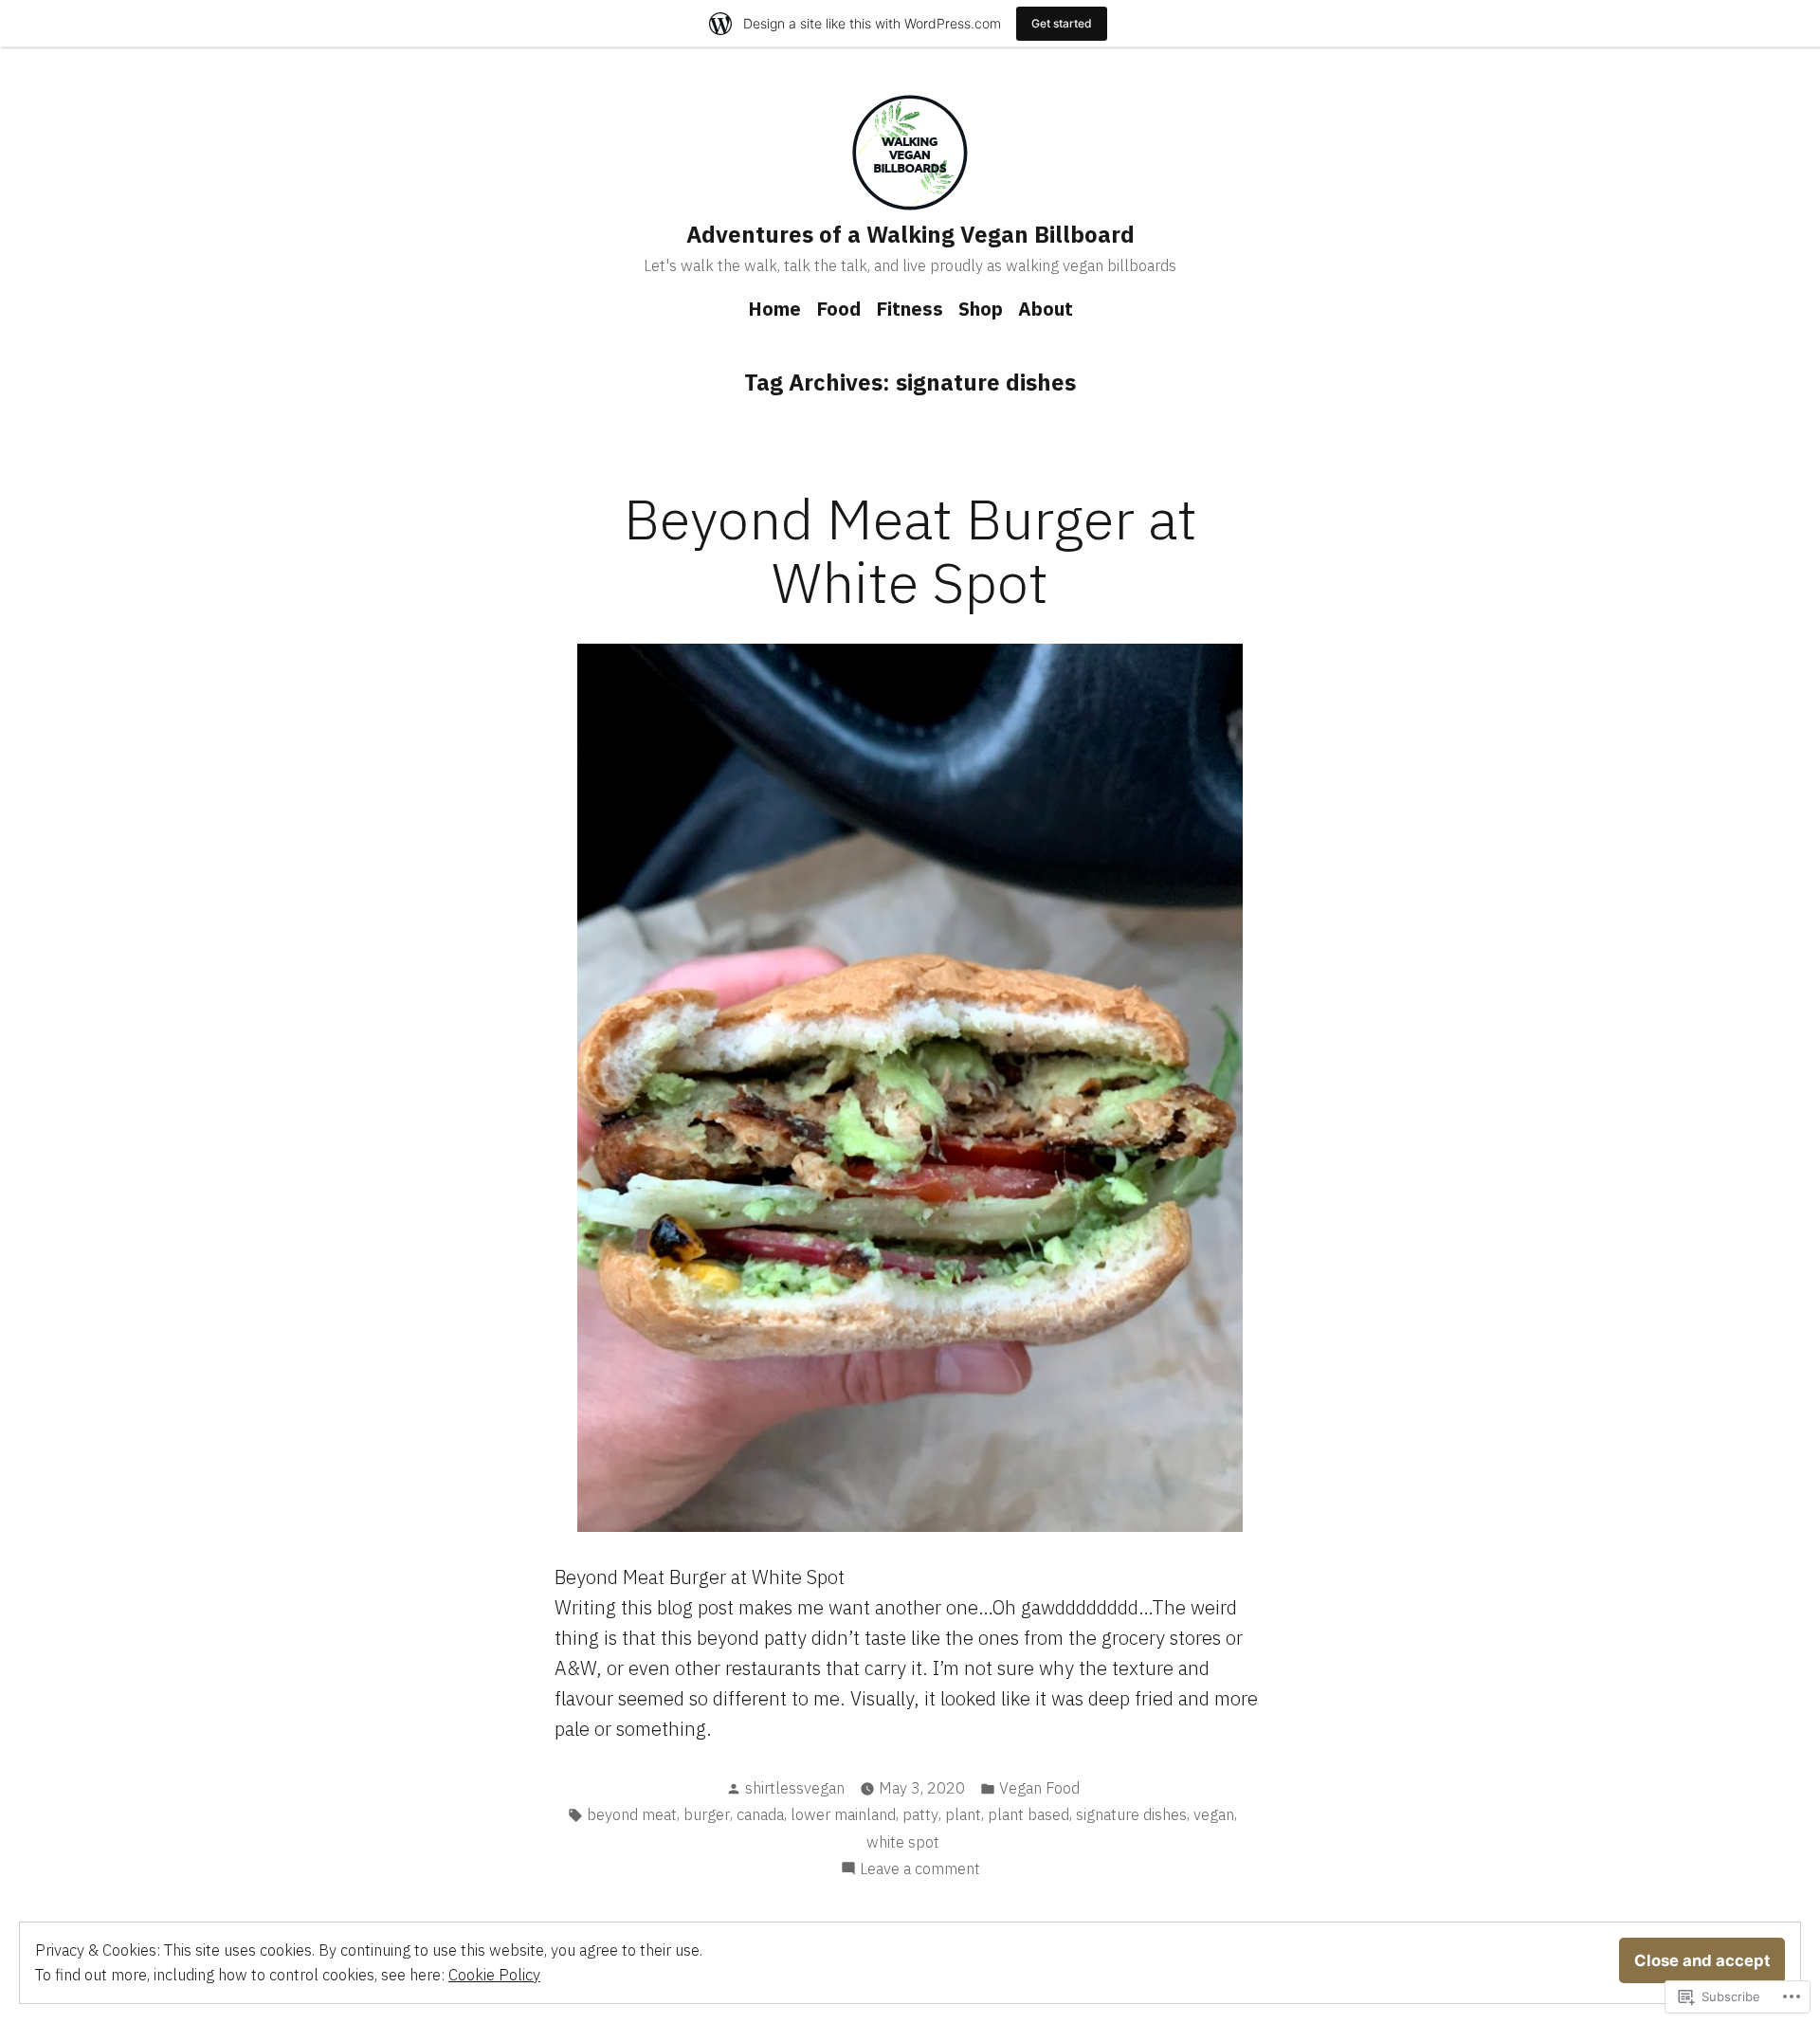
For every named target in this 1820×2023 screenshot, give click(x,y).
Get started (1062, 23)
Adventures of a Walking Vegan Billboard (910, 234)
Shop (981, 309)
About (1046, 309)
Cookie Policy (494, 1975)
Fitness (910, 309)
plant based (1028, 1814)
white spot (903, 1842)
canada (760, 1814)
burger (707, 1814)
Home (774, 309)
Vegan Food (1039, 1788)
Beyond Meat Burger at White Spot (910, 550)
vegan (1214, 1814)
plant (963, 1814)
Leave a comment (920, 1869)
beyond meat (632, 1814)
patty (920, 1814)
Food (838, 309)
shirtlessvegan (795, 1788)
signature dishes (1131, 1814)
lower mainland (843, 1814)
